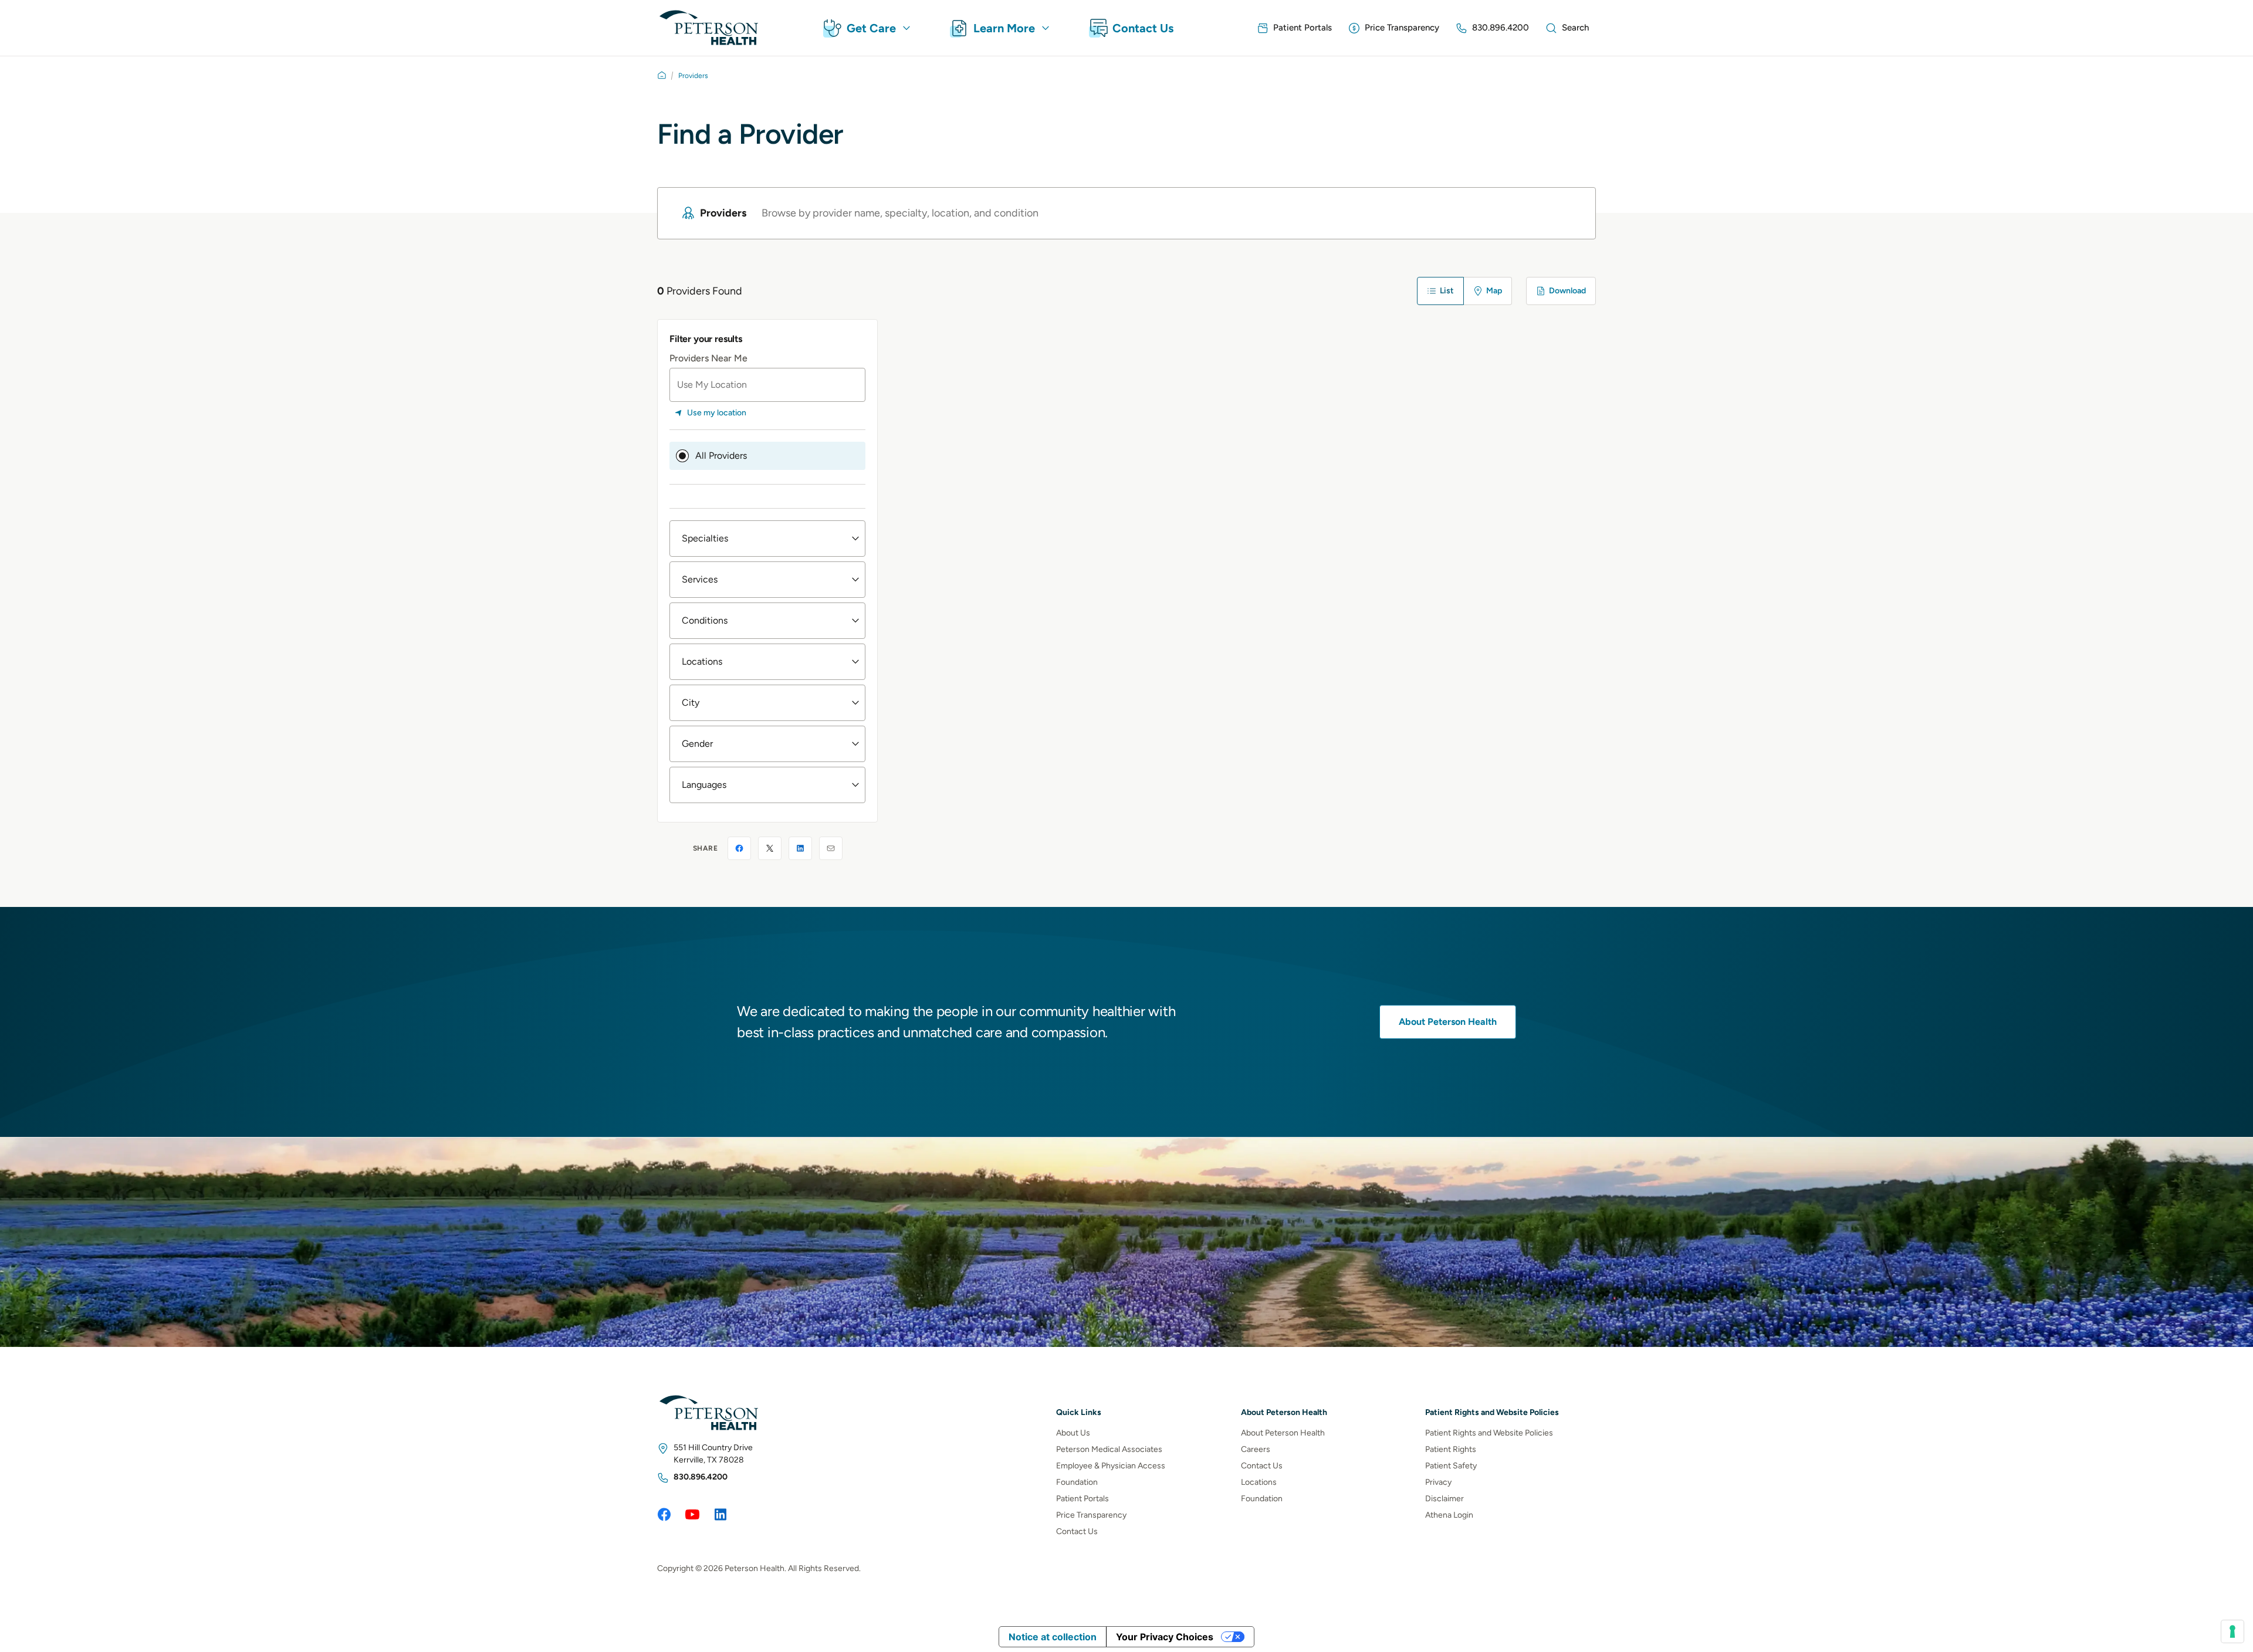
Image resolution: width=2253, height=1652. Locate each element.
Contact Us (1077, 1531)
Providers (693, 76)
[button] (767, 539)
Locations (1259, 1482)
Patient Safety (1451, 1466)
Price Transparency (1091, 1515)
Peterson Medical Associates (1109, 1449)
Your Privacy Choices (1165, 1637)
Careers (1256, 1449)
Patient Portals (1082, 1499)
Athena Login (1449, 1515)
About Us (1073, 1433)
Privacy (1438, 1482)
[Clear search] (1565, 213)
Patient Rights (1451, 1449)
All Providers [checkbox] (721, 456)
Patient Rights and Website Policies (1489, 1433)
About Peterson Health (1448, 1022)
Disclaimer (1445, 1499)
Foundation (1077, 1482)
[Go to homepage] (662, 75)
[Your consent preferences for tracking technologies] (2232, 1631)
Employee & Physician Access (1111, 1466)
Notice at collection (1053, 1637)
